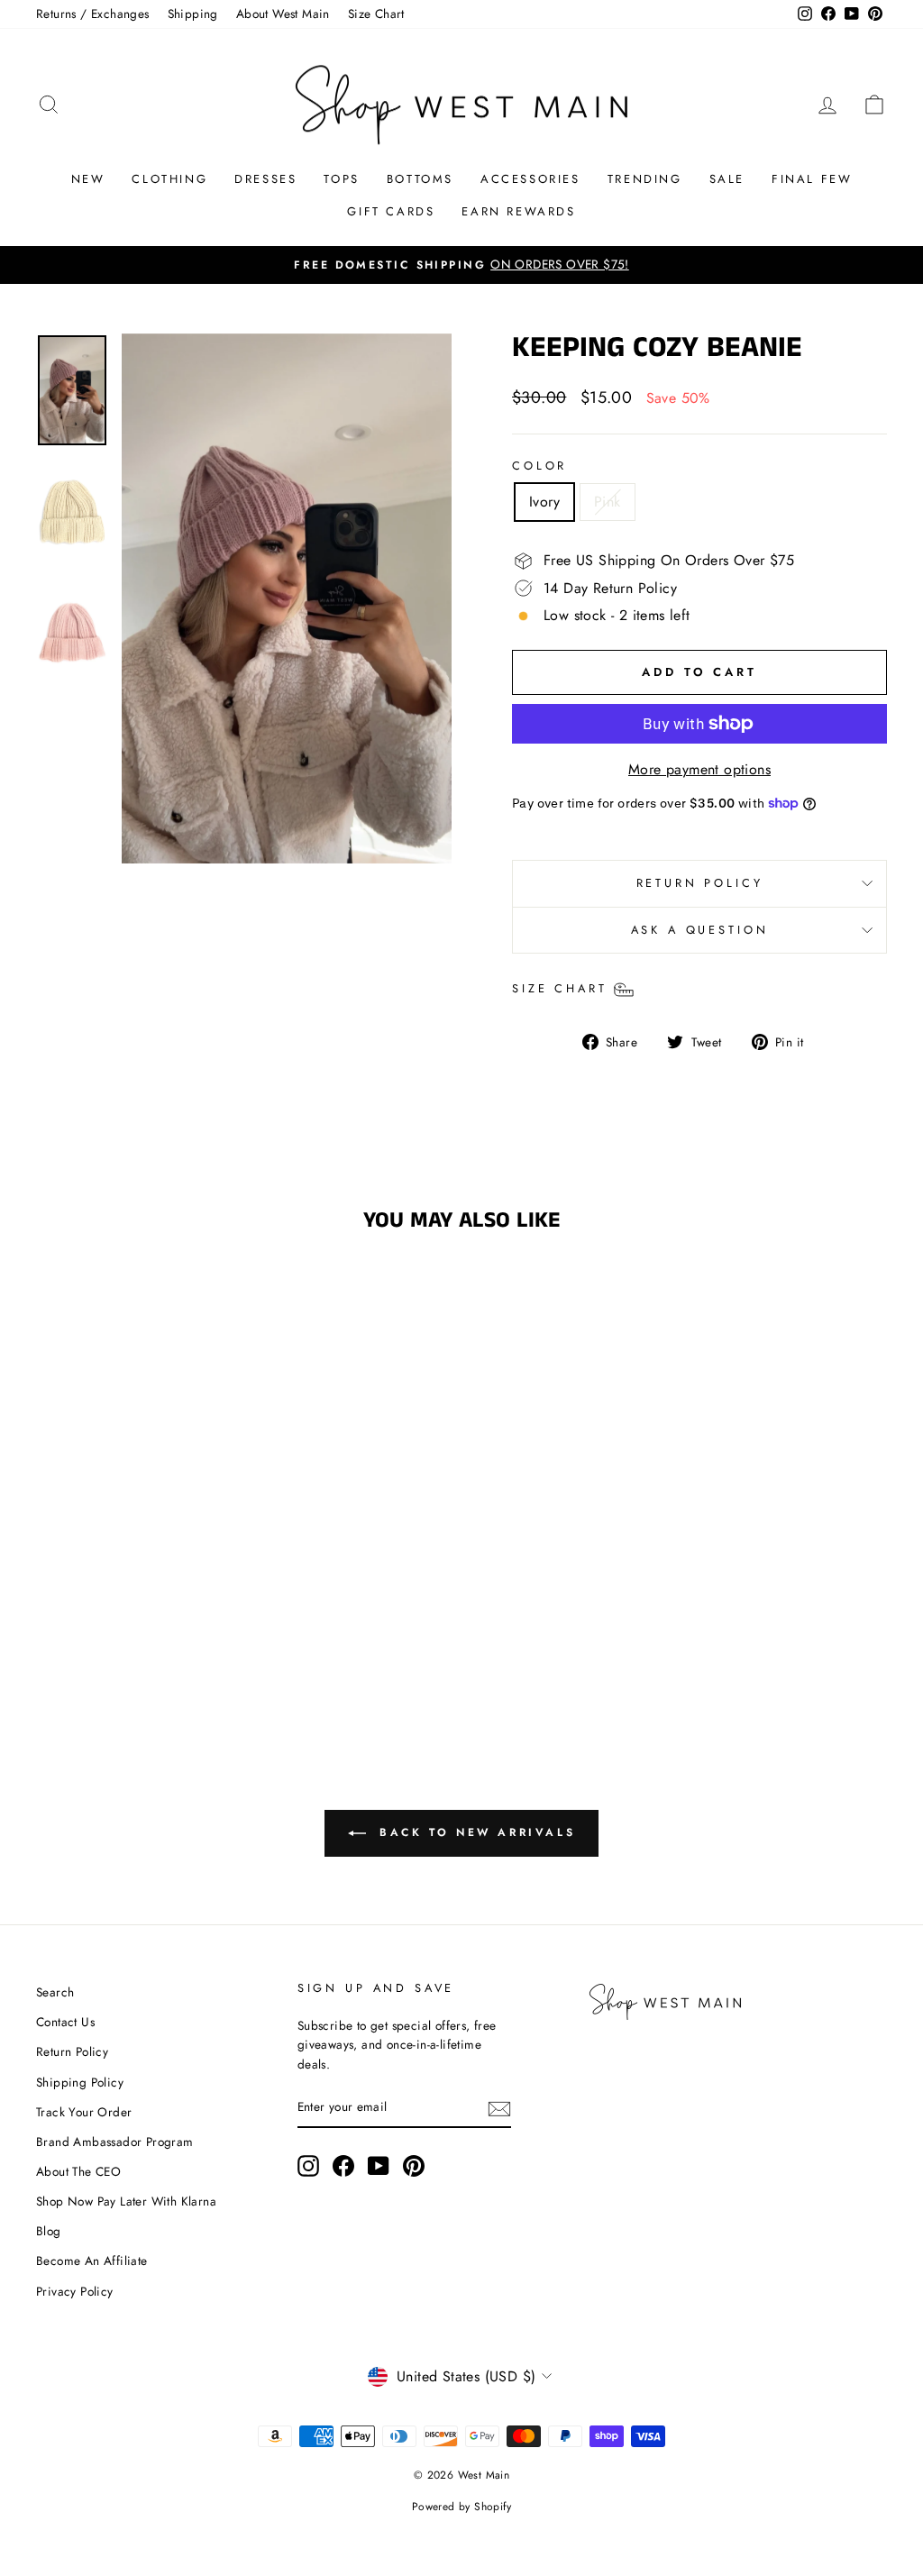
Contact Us (65, 2022)
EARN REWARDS (518, 211)
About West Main (283, 14)
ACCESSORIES (530, 179)
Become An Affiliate (92, 2261)
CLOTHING (169, 179)
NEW (88, 179)
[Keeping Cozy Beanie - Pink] (147, 1635)
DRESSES (265, 179)
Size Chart (376, 14)
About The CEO (78, 2171)
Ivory (544, 502)
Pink (608, 502)
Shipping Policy (80, 2082)
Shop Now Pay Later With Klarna (126, 2201)
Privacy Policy (75, 2291)
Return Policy (72, 2051)
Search (55, 1992)
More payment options (699, 769)
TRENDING (645, 179)
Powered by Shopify (461, 2507)
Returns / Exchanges (93, 14)
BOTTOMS (420, 179)
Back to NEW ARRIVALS (475, 1832)
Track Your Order (84, 2112)
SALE (727, 179)
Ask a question (700, 930)
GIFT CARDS (391, 211)
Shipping (193, 14)
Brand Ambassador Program (115, 2142)
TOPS (341, 179)
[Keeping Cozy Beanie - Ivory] (123, 1635)
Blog (49, 2231)
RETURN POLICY (700, 883)
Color (539, 466)
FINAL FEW (812, 179)
